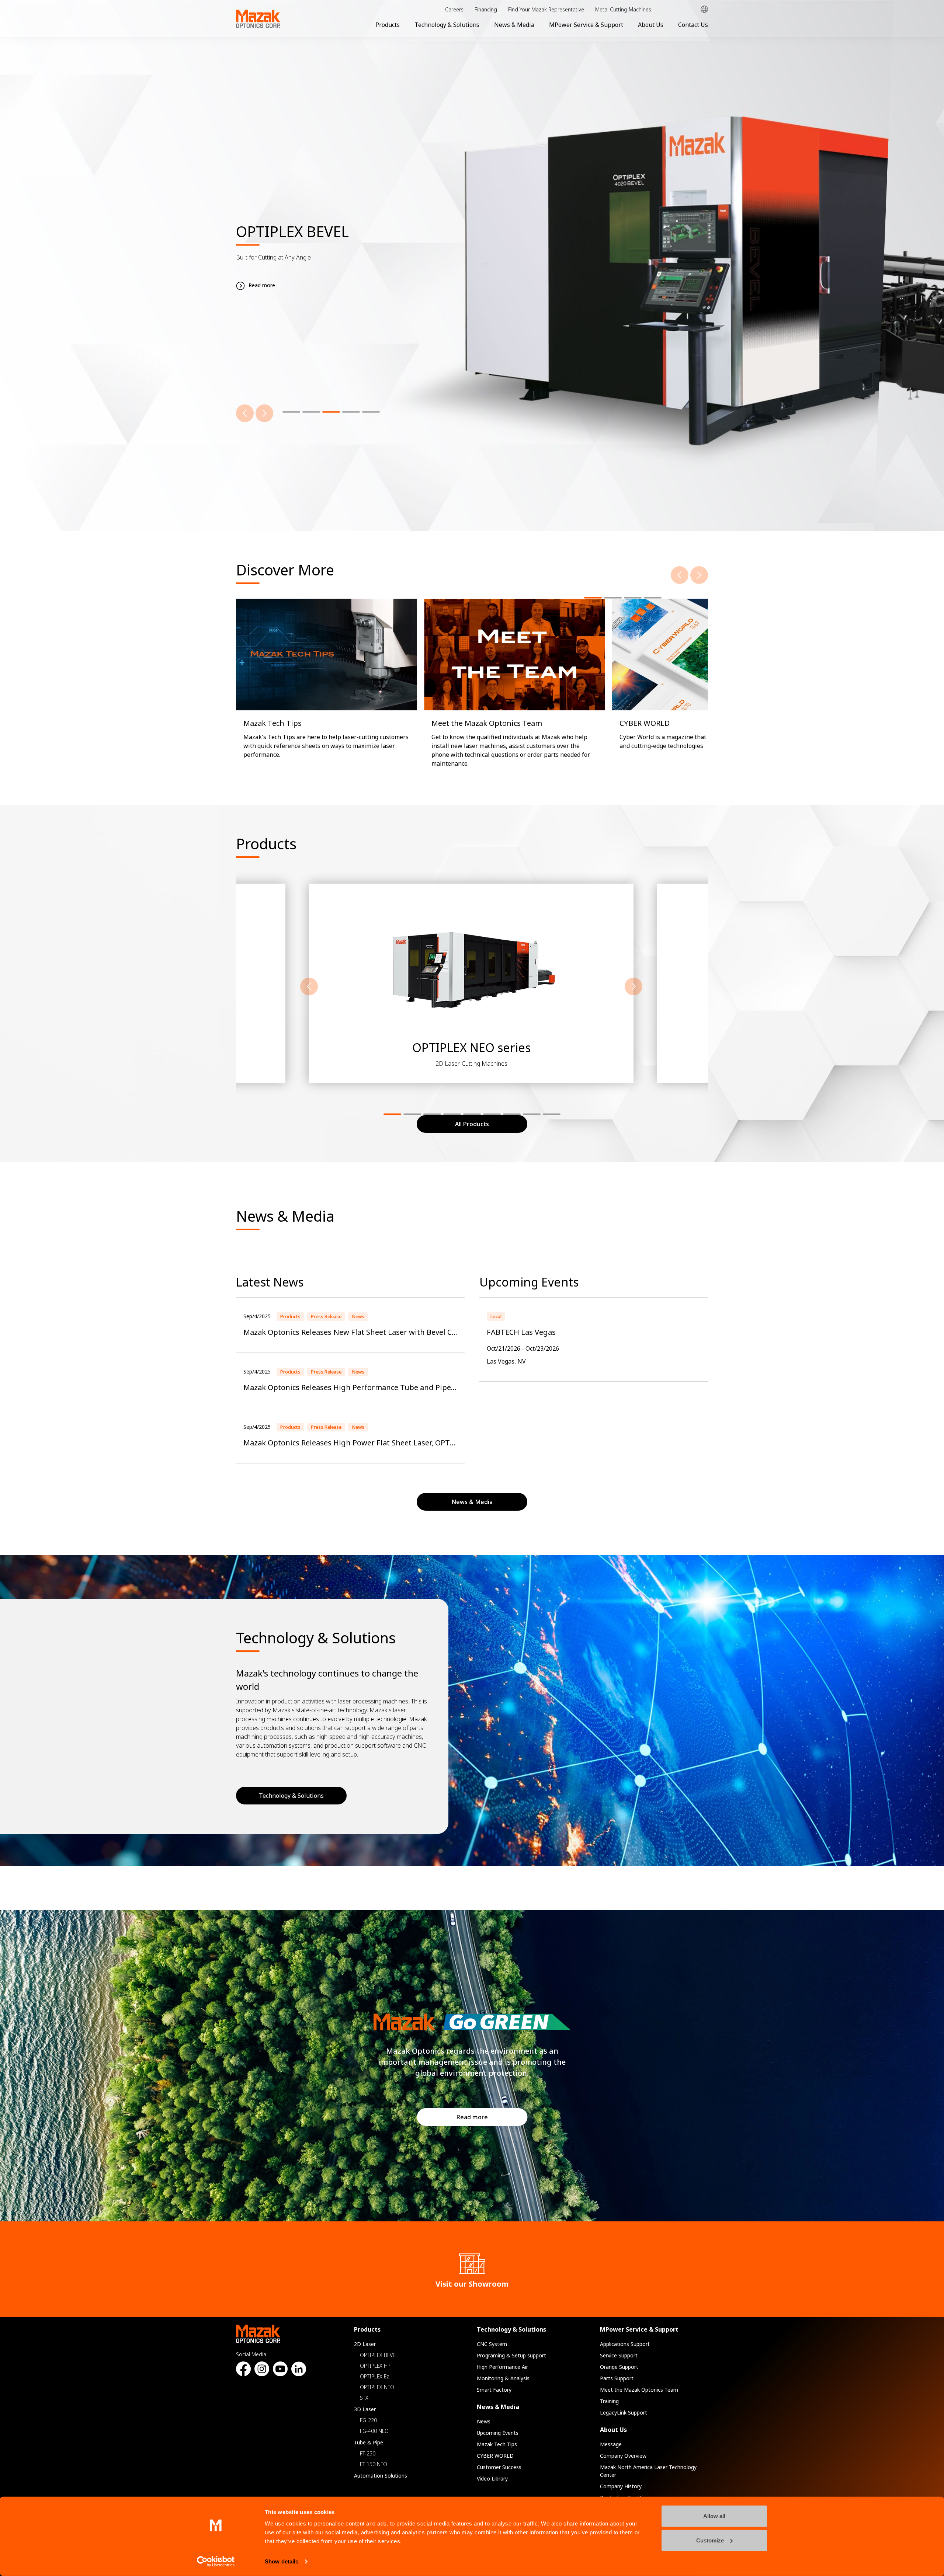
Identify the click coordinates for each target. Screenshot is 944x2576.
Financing (486, 9)
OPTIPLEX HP (375, 2366)
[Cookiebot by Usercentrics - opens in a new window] (216, 2562)
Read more (472, 2117)
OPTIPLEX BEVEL (379, 2355)
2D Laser (365, 2344)
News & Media (514, 25)
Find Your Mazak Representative (546, 9)
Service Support (619, 2355)
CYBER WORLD (495, 2456)
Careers (454, 9)
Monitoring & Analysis (503, 2378)
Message (611, 2444)
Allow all (714, 2516)
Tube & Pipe (369, 2442)
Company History (621, 2486)
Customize (710, 2540)
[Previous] (245, 413)
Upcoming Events (498, 2433)
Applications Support (625, 2344)
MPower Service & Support (586, 25)
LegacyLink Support (624, 2413)
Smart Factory (494, 2390)
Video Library (492, 2478)
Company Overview (623, 2456)
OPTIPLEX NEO (377, 2387)
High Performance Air (502, 2367)
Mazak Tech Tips (497, 2444)
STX (364, 2398)
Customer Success (499, 2467)
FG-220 (368, 2420)
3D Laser (365, 2409)
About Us (651, 25)
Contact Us (693, 25)
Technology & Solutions (447, 25)
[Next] (264, 413)
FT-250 (368, 2453)
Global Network (704, 9)
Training (609, 2401)
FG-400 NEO (374, 2431)
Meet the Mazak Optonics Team (639, 2390)
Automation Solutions (381, 2476)
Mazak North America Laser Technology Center (648, 2471)
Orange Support (619, 2367)
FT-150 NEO (374, 2464)
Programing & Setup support (511, 2355)
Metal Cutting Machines (623, 9)
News (484, 2421)
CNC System (492, 2344)
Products (388, 25)
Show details (282, 2561)
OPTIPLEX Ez (374, 2376)
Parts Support (617, 2378)
